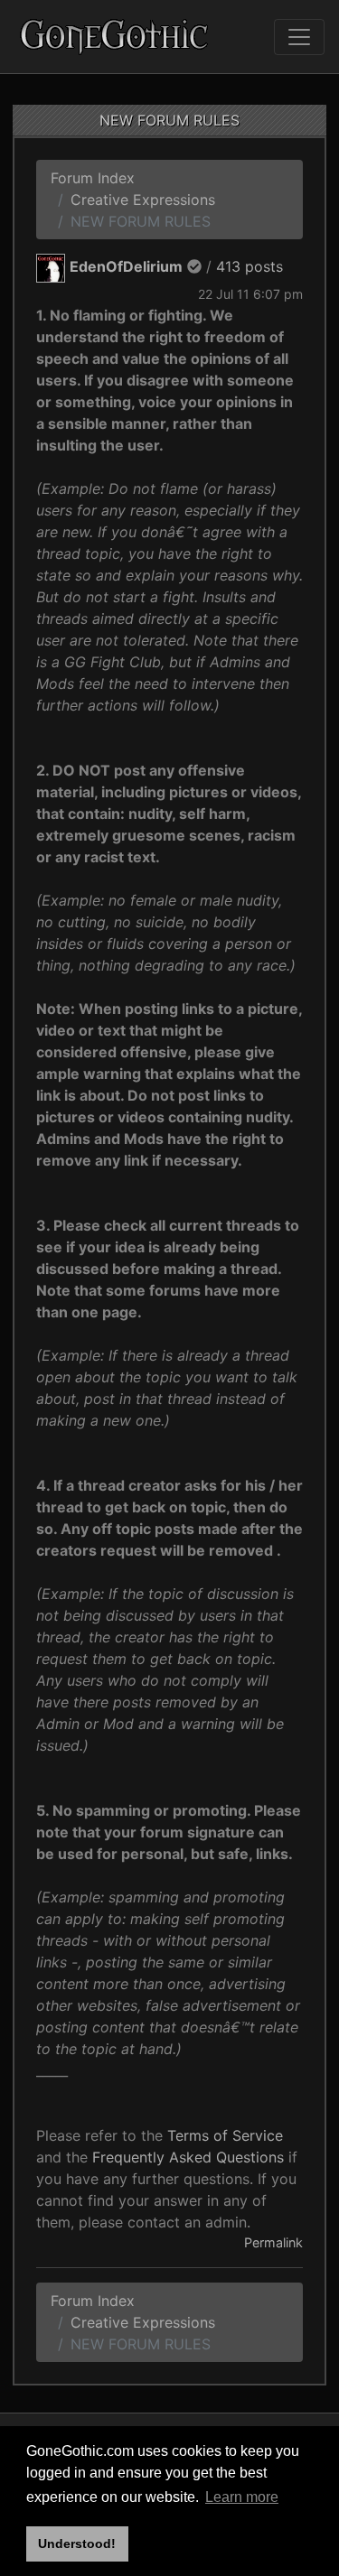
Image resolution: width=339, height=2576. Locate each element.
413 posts (250, 266)
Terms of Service (225, 2135)
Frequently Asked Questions (188, 2157)
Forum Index (93, 178)
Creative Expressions (143, 200)
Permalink (273, 2242)
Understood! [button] (77, 2543)
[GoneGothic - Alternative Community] (115, 37)
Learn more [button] (242, 2497)
